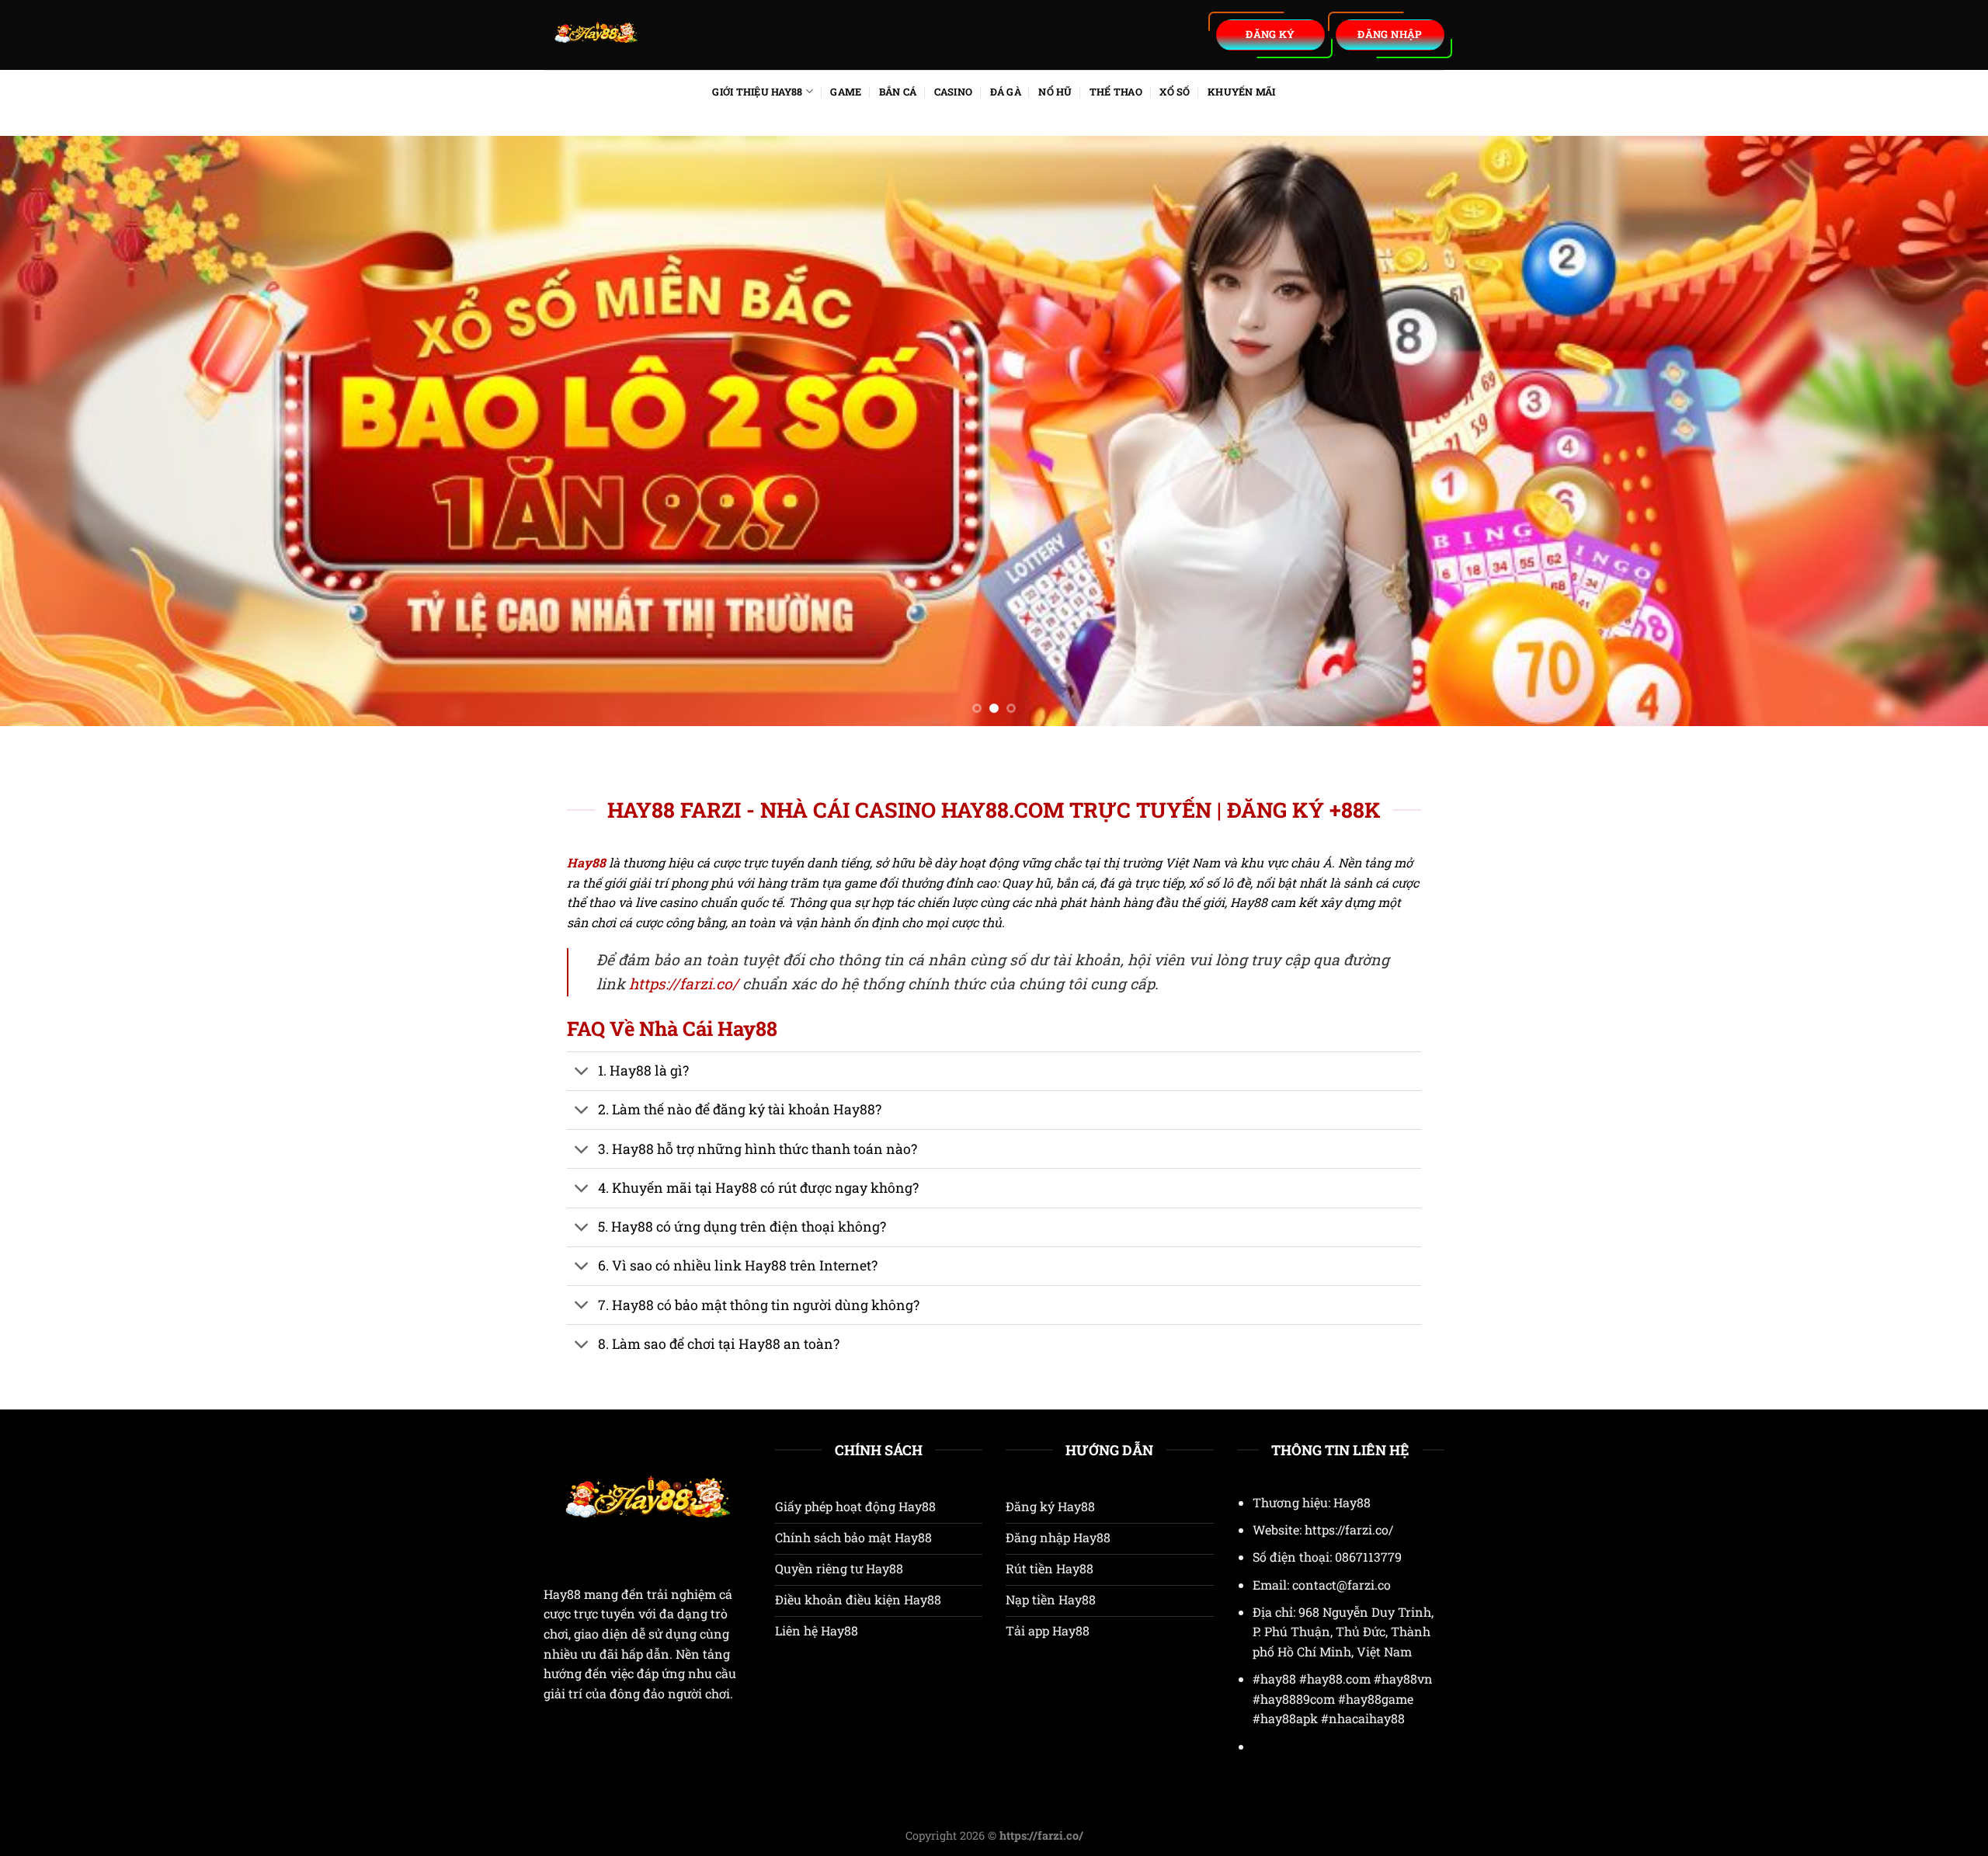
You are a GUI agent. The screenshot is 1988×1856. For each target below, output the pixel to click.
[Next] (1929, 431)
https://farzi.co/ (684, 984)
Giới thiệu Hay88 (757, 92)
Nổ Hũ (1055, 92)
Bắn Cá (898, 92)
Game (846, 92)
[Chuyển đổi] (582, 1073)
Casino (954, 92)
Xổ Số (1175, 92)
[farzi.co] (691, 35)
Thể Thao (1116, 92)
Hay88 (562, 1594)
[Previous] (59, 431)
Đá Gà (1006, 92)
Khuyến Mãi (1242, 92)
